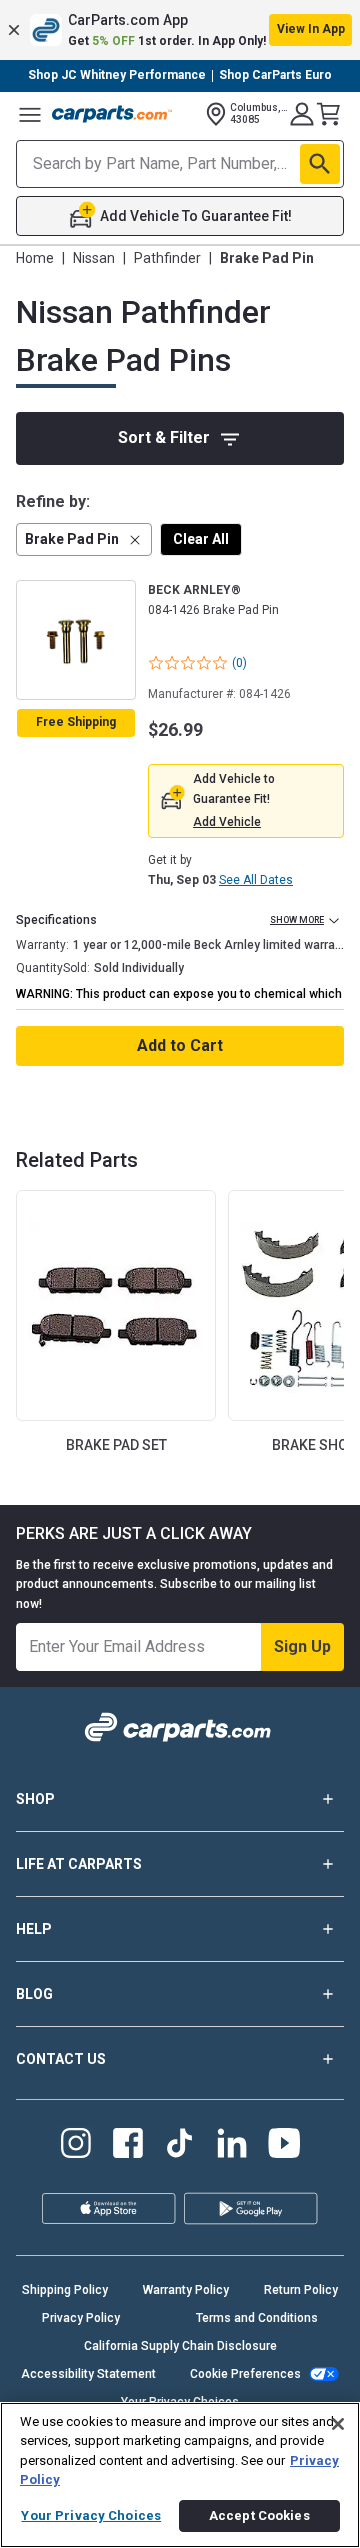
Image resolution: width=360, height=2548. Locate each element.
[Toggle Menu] (30, 114)
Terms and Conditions (257, 2318)
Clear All (201, 539)
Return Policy (301, 2290)
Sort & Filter (164, 437)
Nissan (94, 258)
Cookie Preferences (245, 2374)
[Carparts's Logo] (112, 114)
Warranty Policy (186, 2290)
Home (35, 258)
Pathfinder (167, 258)
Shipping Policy (65, 2290)
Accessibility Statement (88, 2374)
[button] (180, 30)
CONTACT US (61, 2059)
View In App (311, 29)
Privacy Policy (81, 2318)
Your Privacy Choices (91, 2515)
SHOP (35, 1799)
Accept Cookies (259, 2515)
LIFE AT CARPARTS (79, 1864)
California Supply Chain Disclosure (180, 2346)
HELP (34, 1929)
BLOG (34, 1994)
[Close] (338, 2424)
